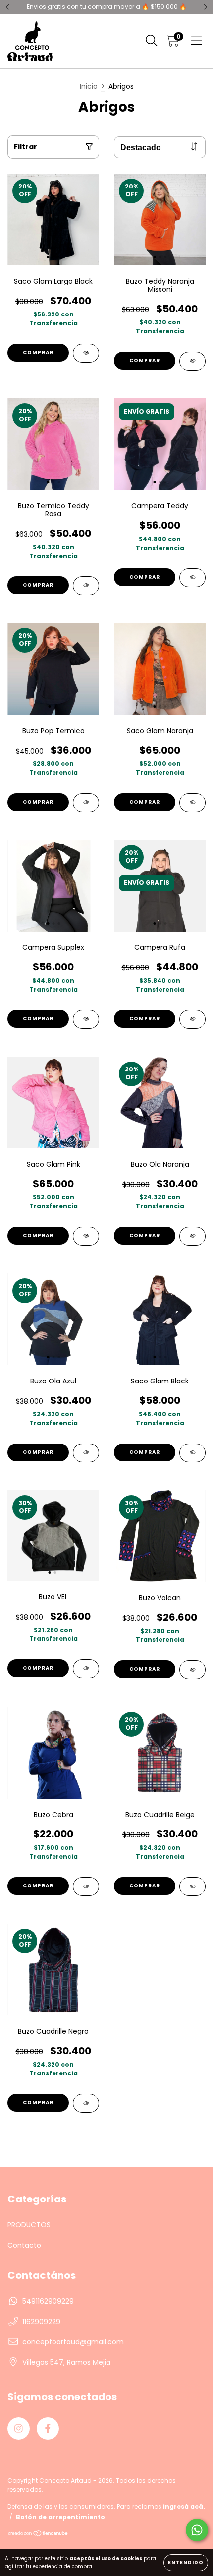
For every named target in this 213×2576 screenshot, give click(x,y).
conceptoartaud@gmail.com (73, 2342)
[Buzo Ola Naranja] (192, 1236)
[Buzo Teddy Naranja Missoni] (192, 361)
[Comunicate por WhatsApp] (197, 2530)
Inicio (89, 86)
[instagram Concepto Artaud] (19, 2428)
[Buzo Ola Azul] (86, 1453)
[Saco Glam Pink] (86, 1236)
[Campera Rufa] (192, 1019)
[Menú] (196, 41)
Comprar (38, 352)
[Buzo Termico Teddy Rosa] (86, 586)
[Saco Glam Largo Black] (86, 353)
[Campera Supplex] (86, 1019)
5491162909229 (48, 2301)
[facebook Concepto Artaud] (48, 2428)
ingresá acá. (184, 2506)
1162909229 (41, 2322)
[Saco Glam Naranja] (192, 803)
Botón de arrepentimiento (60, 2517)
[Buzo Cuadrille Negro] (86, 2103)
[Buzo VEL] (86, 1669)
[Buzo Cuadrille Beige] (192, 1886)
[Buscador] (152, 41)
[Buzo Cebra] (86, 1886)
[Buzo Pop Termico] (86, 803)
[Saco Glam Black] (192, 1453)
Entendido (186, 2562)
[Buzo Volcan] (192, 1670)
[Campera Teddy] (192, 578)
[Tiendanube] (38, 2535)
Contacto (24, 2245)
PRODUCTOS (29, 2225)
